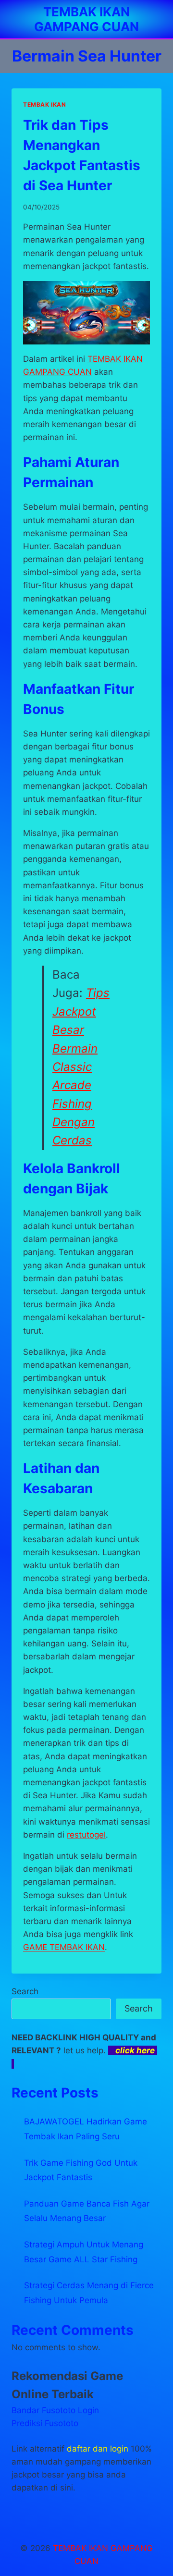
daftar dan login (98, 2449)
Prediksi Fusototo (45, 2423)
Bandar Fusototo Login (55, 2410)
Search (25, 1991)
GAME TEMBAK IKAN (64, 1947)
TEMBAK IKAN (45, 104)
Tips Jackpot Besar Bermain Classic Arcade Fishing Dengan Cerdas (81, 1067)
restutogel (86, 1835)
